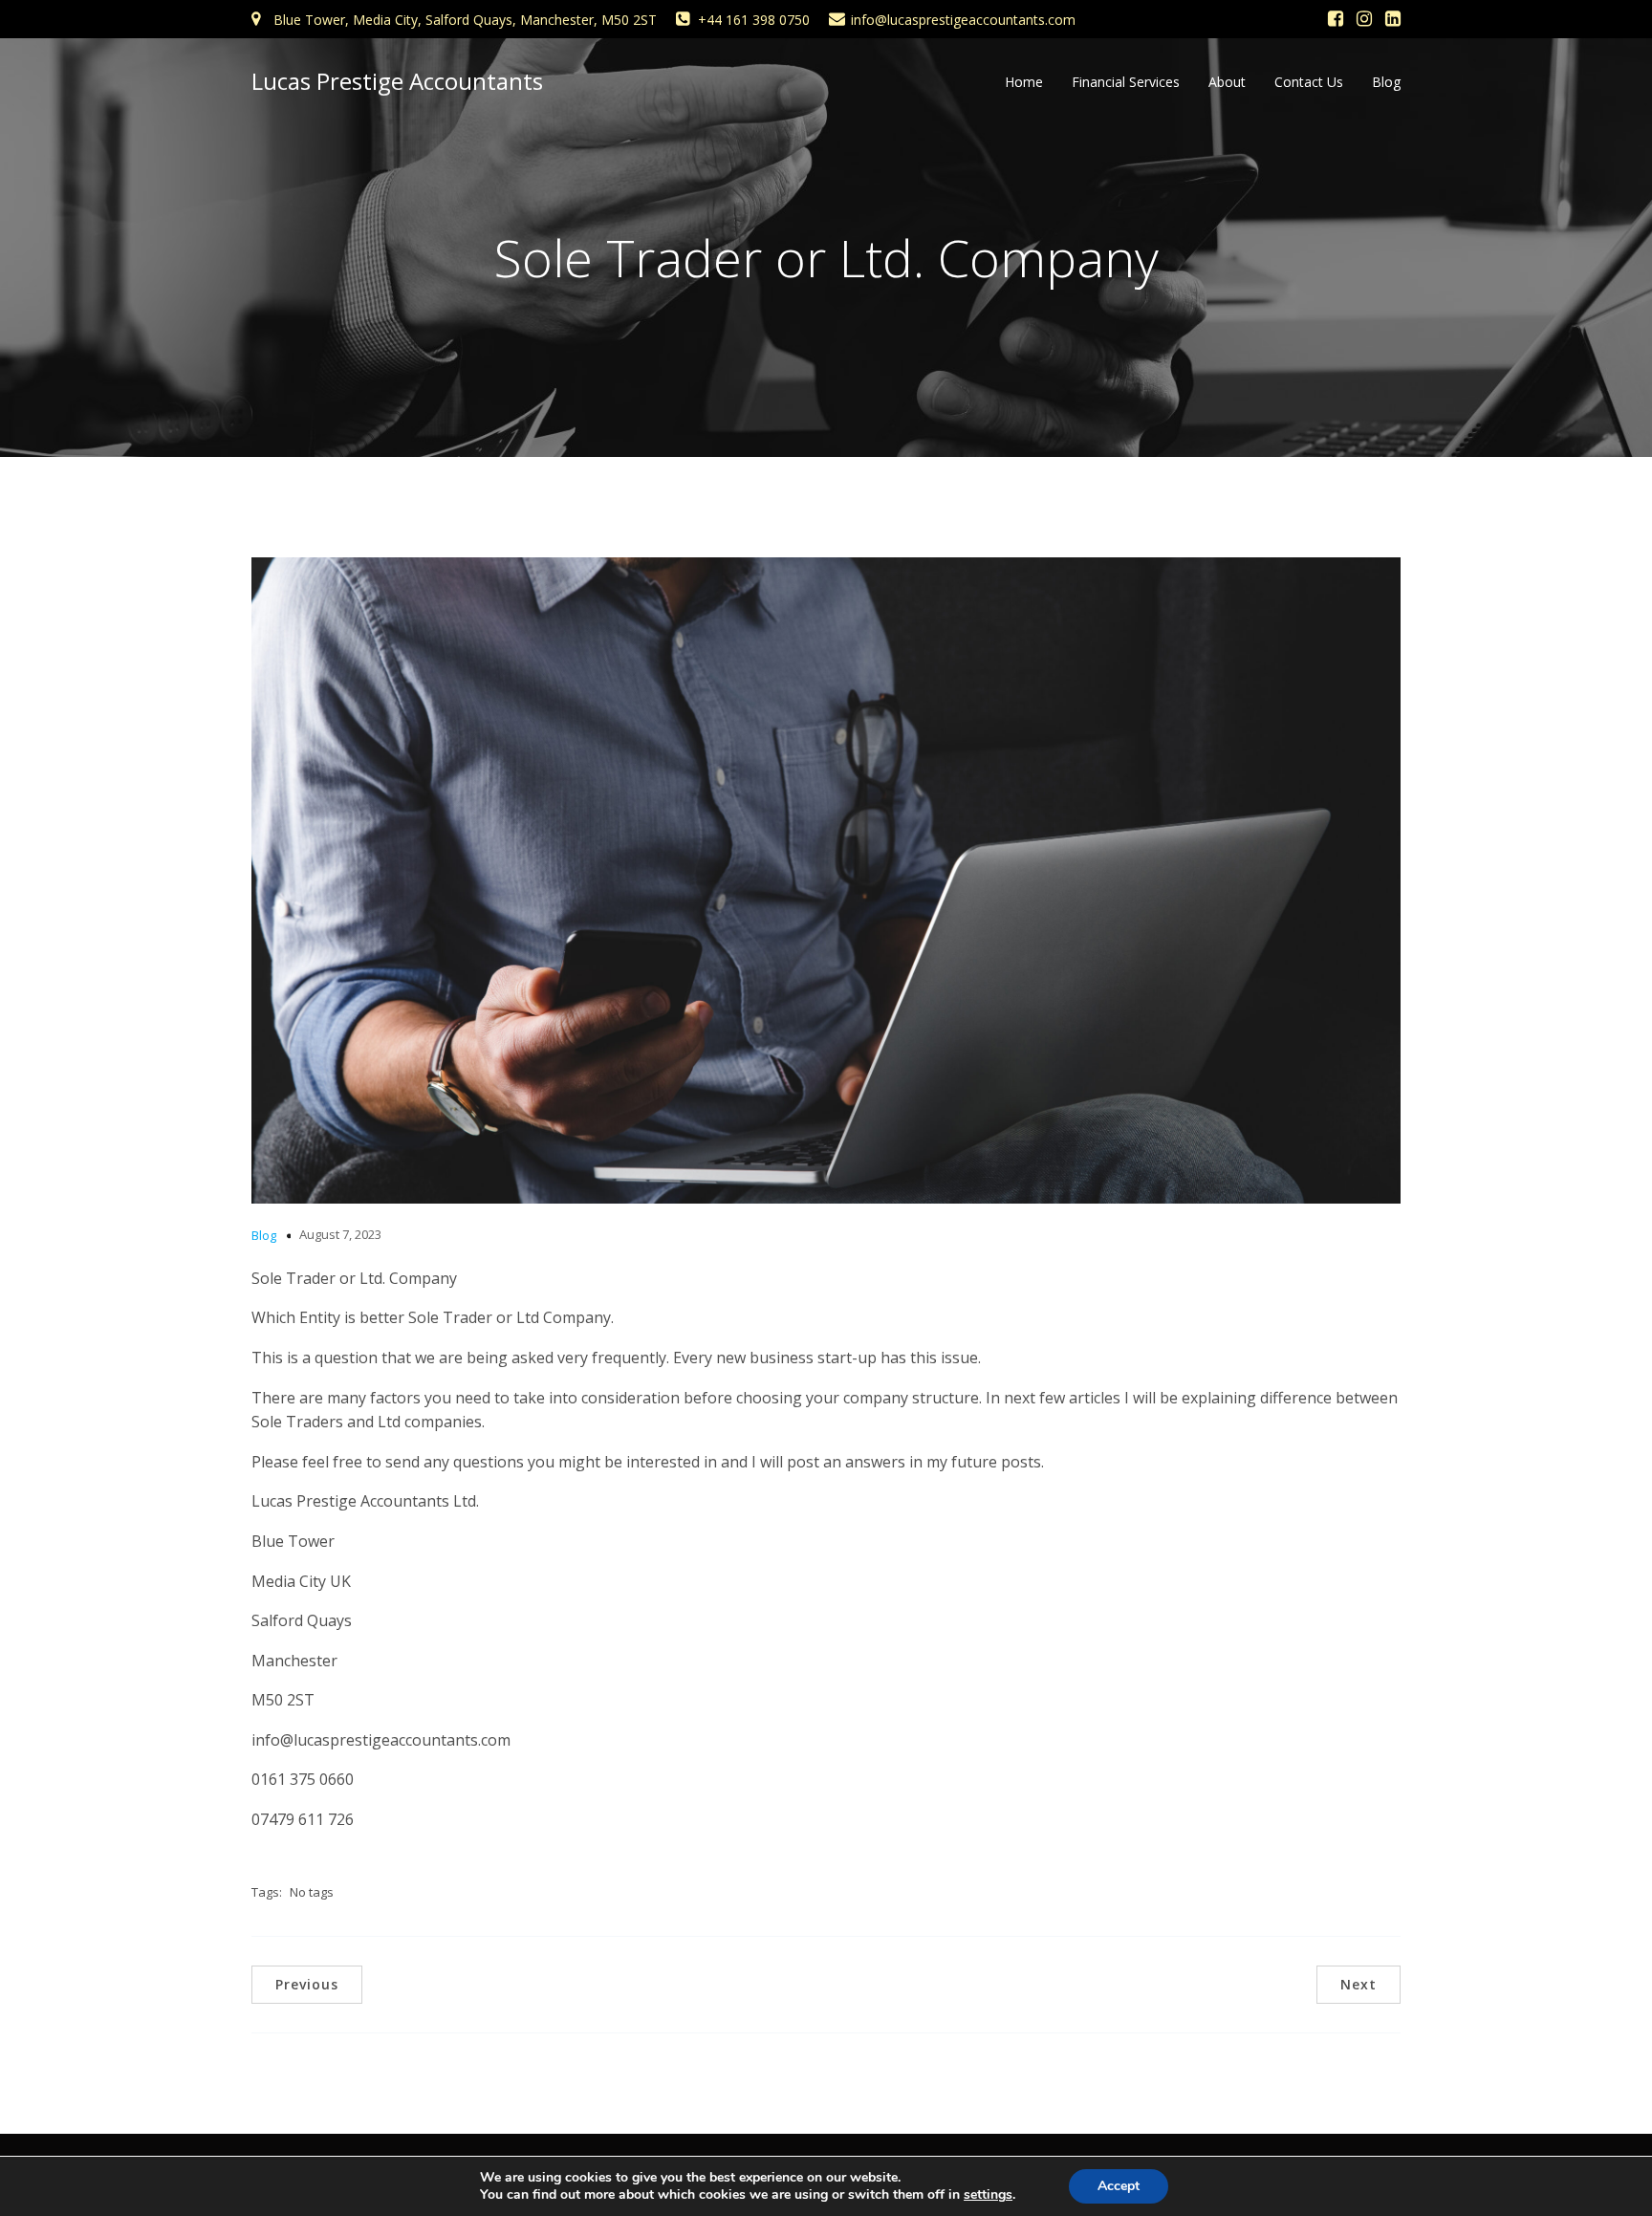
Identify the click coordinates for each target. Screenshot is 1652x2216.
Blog (1386, 82)
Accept (1119, 2186)
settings (988, 2195)
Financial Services (1126, 82)
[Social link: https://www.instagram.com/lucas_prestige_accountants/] (1364, 19)
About (1227, 82)
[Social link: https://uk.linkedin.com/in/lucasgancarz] (1393, 19)
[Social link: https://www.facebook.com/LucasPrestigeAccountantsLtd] (1336, 19)
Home (1024, 82)
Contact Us (1309, 82)
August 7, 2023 (340, 1234)
